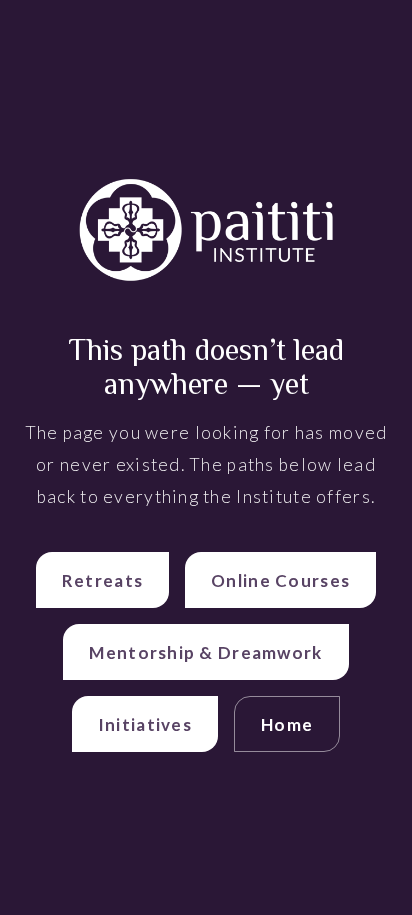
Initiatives (145, 724)
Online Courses (280, 580)
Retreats (102, 580)
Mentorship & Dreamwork (205, 652)
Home (287, 724)
